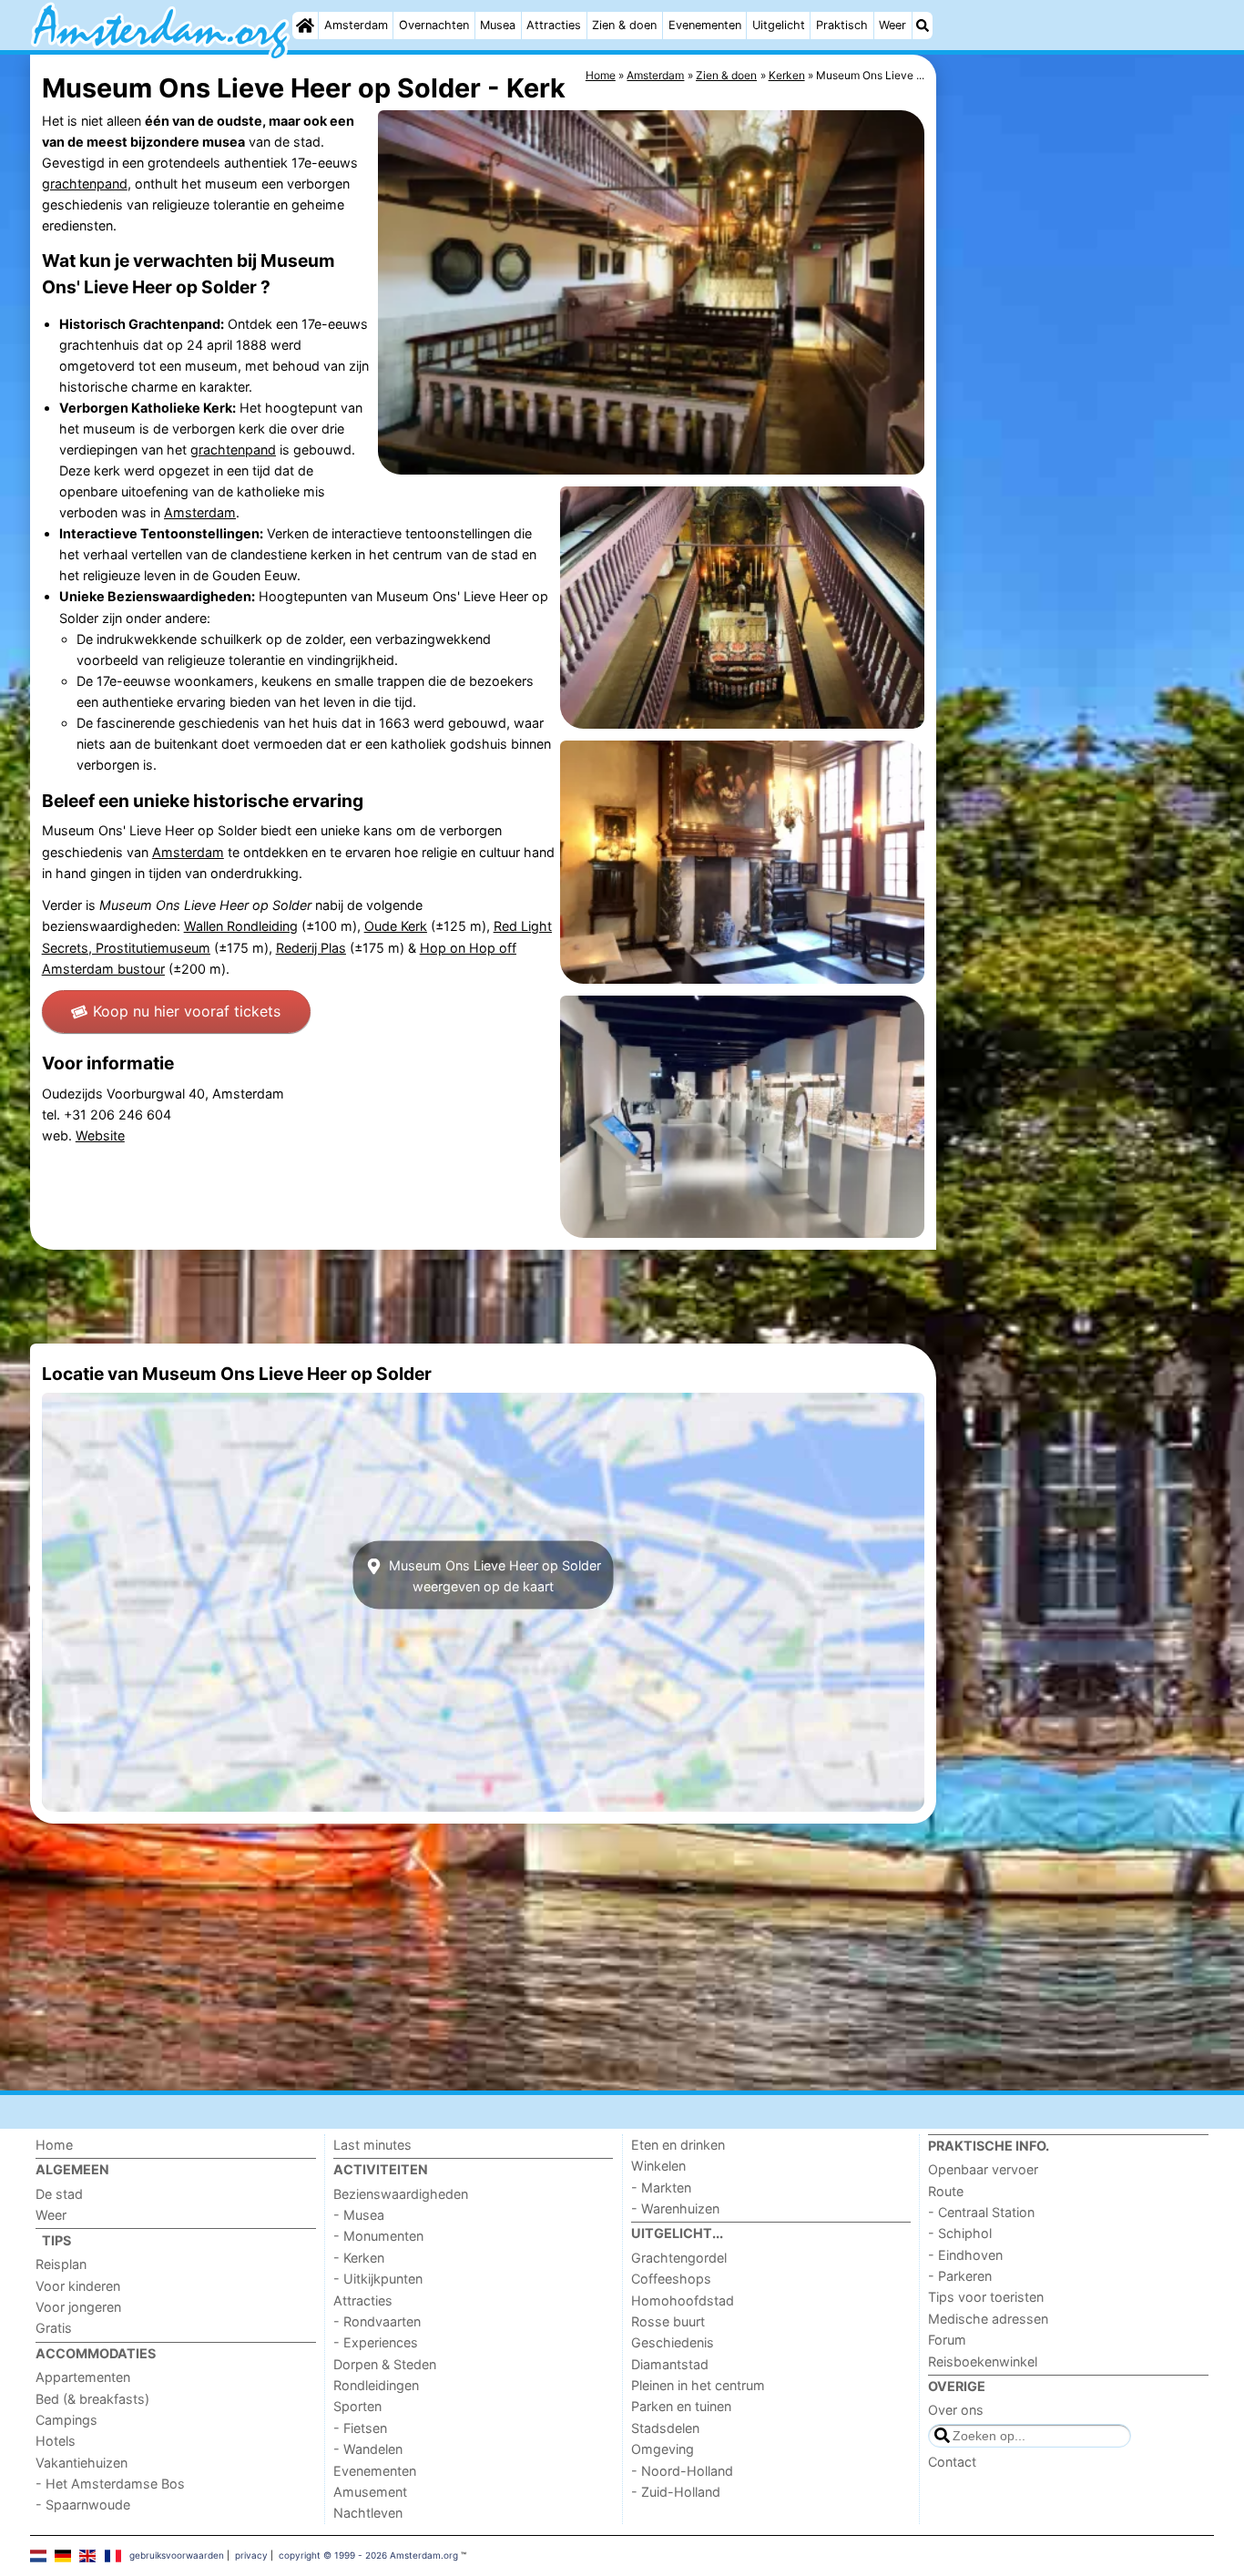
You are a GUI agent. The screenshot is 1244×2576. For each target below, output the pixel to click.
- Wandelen (368, 2449)
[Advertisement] (1077, 474)
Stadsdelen (665, 2428)
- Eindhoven (965, 2255)
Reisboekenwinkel (983, 2361)
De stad (59, 2194)
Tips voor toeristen (986, 2297)
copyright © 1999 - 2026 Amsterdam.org (368, 2555)
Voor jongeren (78, 2307)
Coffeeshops (671, 2279)
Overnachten (434, 25)
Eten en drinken (678, 2145)
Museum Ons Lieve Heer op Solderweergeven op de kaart (493, 1575)
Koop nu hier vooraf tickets (187, 1011)
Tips (56, 2240)
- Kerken (359, 2258)
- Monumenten (378, 2236)
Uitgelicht (779, 25)
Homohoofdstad (683, 2300)
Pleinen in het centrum (698, 2385)
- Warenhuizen (675, 2208)
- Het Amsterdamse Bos (110, 2484)
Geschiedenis (673, 2342)
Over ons (956, 2410)
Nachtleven (368, 2513)
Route (946, 2191)
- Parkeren (960, 2276)
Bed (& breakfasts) (92, 2399)
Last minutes (372, 2145)
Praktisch (842, 25)
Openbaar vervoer (983, 2169)
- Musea (359, 2215)
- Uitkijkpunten (378, 2279)
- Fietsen (360, 2428)
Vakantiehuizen (82, 2463)
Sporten (357, 2406)
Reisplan (61, 2264)
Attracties (554, 25)
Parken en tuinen (681, 2406)
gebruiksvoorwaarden (177, 2555)
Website (100, 1135)
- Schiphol (960, 2233)
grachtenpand (85, 184)
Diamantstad (670, 2364)
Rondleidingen (376, 2385)
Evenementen (705, 25)
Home (54, 2145)
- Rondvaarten (377, 2321)
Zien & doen (624, 25)
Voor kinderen (78, 2286)
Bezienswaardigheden (401, 2194)
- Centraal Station (981, 2212)
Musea (498, 25)
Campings (66, 2420)
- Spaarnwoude (83, 2504)
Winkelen (658, 2166)
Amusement (370, 2492)
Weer (892, 25)
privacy (251, 2555)
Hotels (56, 2441)
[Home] (305, 26)
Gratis (54, 2328)
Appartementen (83, 2377)
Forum (947, 2340)
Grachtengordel (679, 2258)
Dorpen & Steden (385, 2364)
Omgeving (663, 2449)
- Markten (661, 2188)
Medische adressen (988, 2319)
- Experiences (376, 2342)
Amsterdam (356, 25)
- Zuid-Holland (676, 2492)
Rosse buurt (668, 2321)
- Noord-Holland (682, 2471)
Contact (952, 2462)
